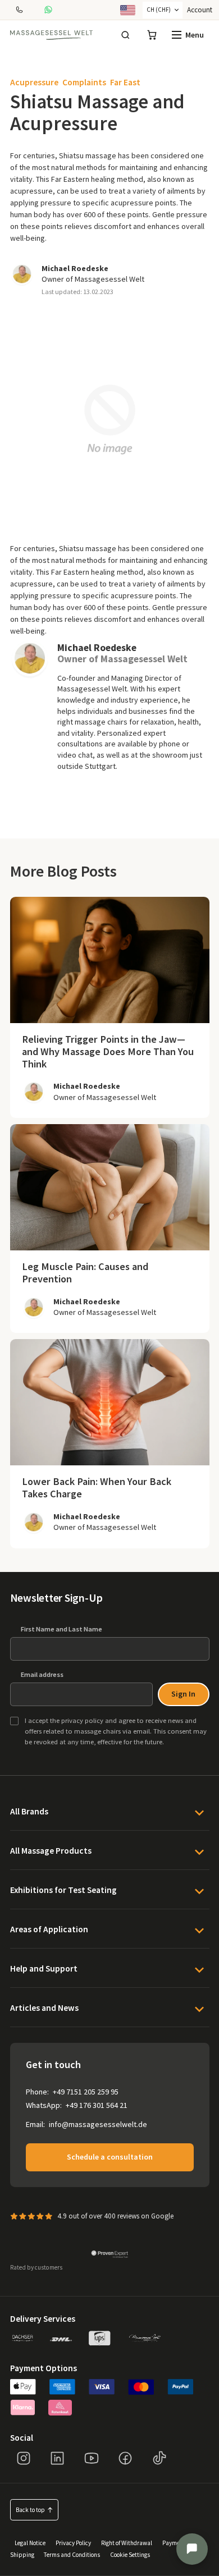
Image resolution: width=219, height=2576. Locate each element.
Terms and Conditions (72, 2554)
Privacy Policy (73, 2542)
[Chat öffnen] (192, 2549)
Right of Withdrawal (127, 2542)
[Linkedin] (57, 2458)
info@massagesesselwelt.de (98, 2124)
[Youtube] (92, 2458)
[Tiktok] (159, 2458)
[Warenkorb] (152, 35)
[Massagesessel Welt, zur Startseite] (51, 35)
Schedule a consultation (110, 2157)
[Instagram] (24, 2458)
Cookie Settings (130, 2554)
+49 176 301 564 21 (97, 2105)
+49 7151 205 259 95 (86, 2092)
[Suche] (125, 35)
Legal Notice (30, 2542)
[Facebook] (125, 2458)
